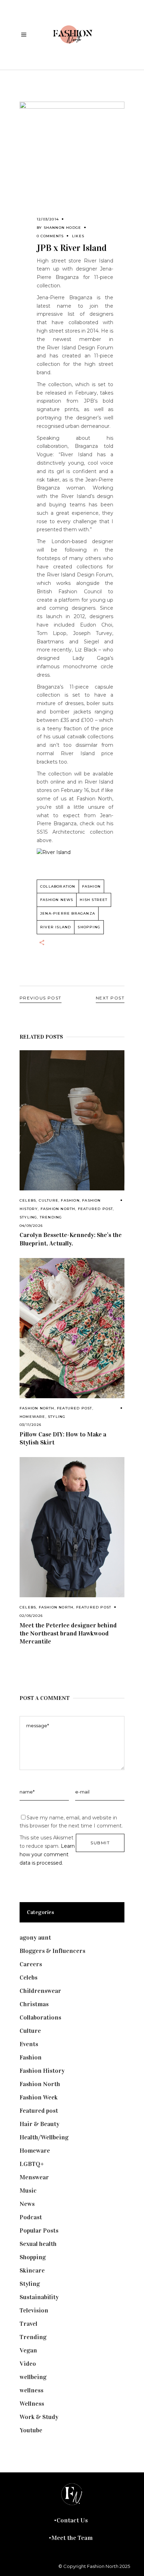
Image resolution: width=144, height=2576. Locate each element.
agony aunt (35, 1938)
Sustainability (39, 2297)
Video (28, 2364)
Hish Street (93, 900)
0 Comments (50, 236)
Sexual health (38, 2244)
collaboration (58, 886)
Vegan (28, 2350)
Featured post (96, 1209)
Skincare (32, 2270)
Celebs (28, 1200)
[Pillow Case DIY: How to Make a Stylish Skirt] (72, 1328)
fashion (91, 886)
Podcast (31, 2217)
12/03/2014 (48, 219)
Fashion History (42, 2071)
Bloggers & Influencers (52, 1951)
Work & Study (39, 2417)
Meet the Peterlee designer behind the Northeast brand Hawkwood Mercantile (68, 1633)
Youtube (31, 2430)
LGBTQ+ (32, 2164)
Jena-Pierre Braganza (68, 913)
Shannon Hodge (63, 228)
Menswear (34, 2177)
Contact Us (72, 2520)
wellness (31, 2390)
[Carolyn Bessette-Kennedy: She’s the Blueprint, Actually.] (72, 1120)
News (27, 2204)
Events (29, 2044)
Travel (28, 2324)
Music (28, 2191)
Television (34, 2310)
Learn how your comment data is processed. (47, 1854)
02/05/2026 (31, 1616)
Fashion (70, 1200)
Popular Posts (39, 2230)
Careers (31, 1964)
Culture (49, 1200)
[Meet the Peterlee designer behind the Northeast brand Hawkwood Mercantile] (72, 1527)
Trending (51, 1217)
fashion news (57, 900)
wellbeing (33, 2377)
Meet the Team (72, 2538)
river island (56, 927)
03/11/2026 (30, 1425)
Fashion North (58, 1209)
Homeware (33, 1417)
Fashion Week (39, 2097)
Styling (28, 1217)
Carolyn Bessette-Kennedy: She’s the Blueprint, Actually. (71, 1239)
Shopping (89, 927)
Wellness (32, 2404)
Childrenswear (40, 1991)
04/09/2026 (31, 1226)
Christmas (34, 2004)
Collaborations (40, 2017)
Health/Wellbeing (44, 2137)
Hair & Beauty (39, 2124)
